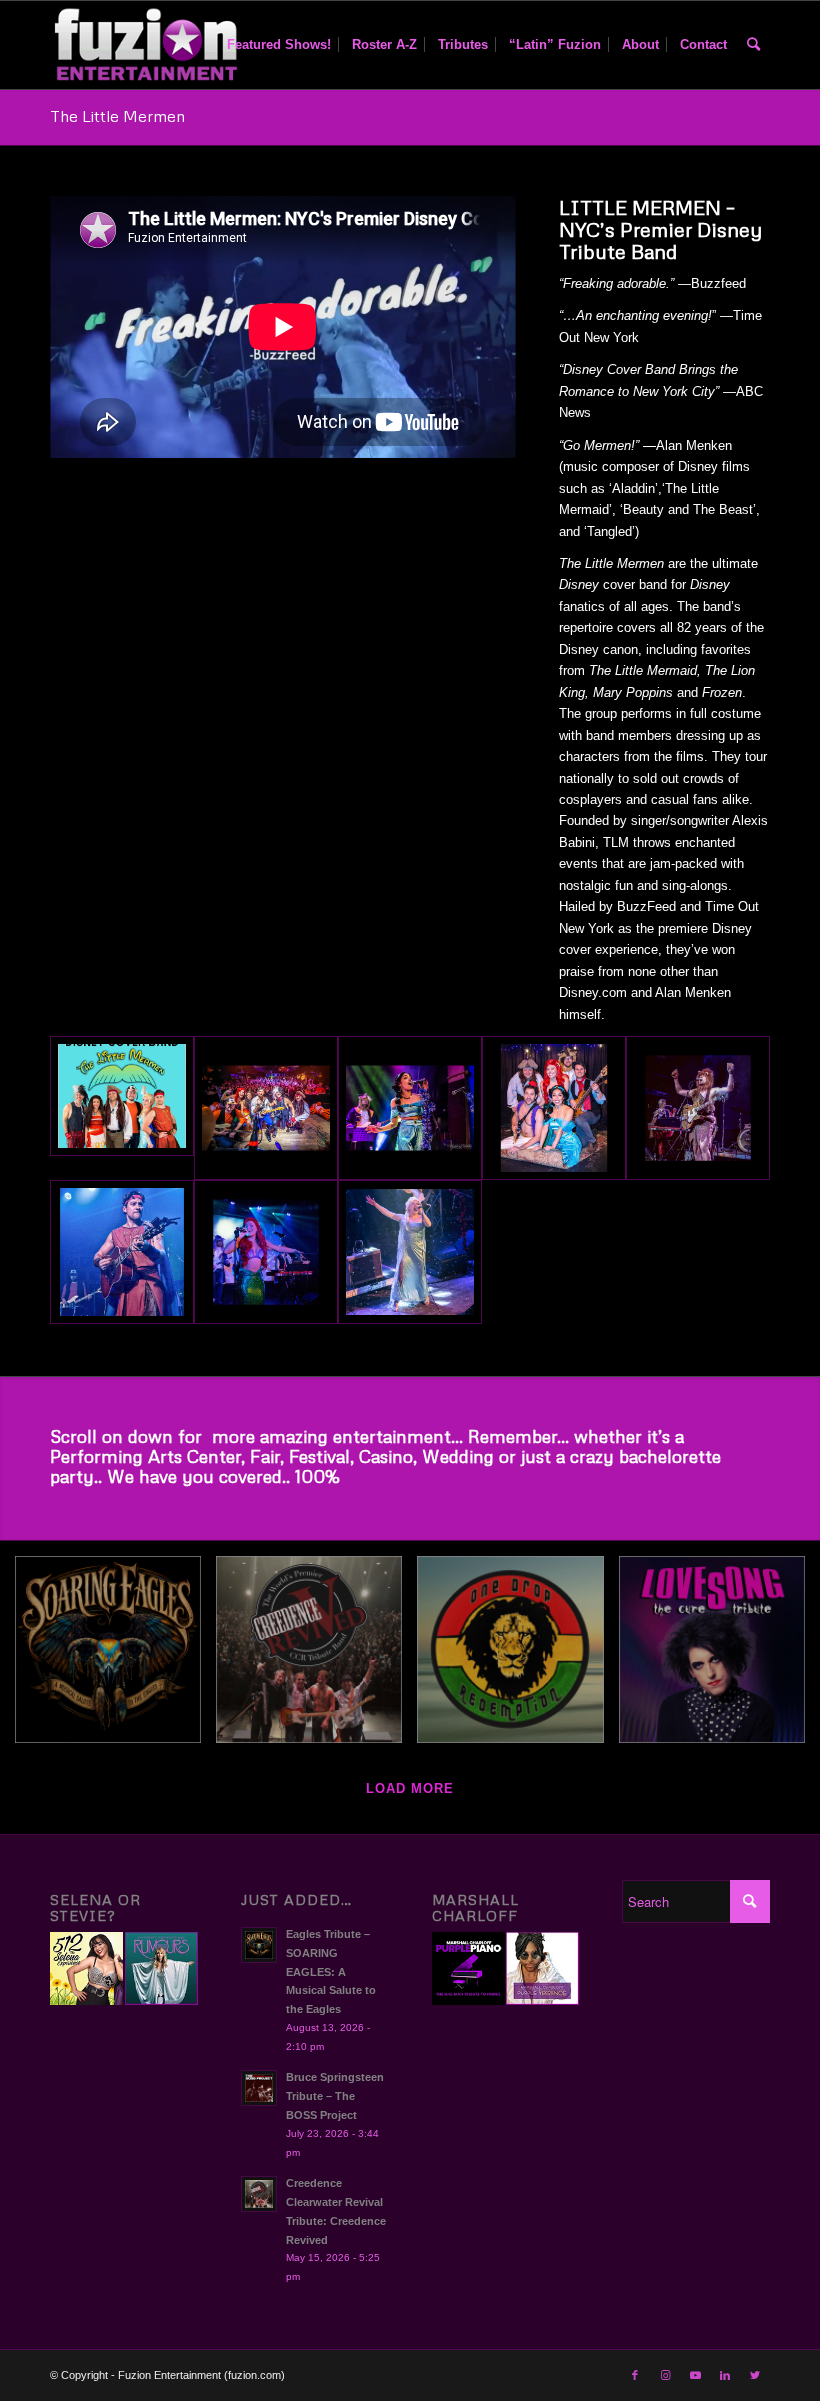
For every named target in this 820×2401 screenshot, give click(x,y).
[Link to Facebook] (635, 2375)
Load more (410, 1788)
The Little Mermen (117, 116)
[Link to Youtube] (695, 2375)
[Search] (753, 45)
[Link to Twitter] (755, 2375)
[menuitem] (279, 45)
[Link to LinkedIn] (725, 2375)
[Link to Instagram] (665, 2375)
